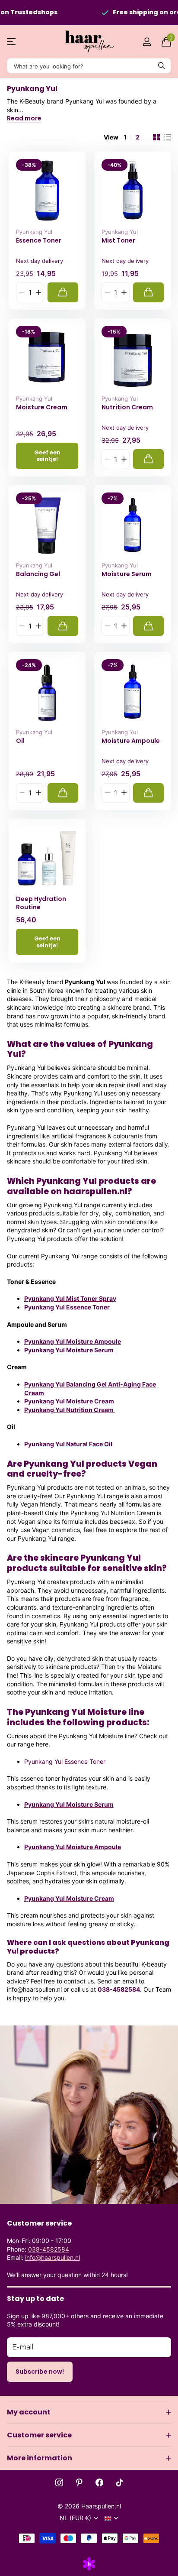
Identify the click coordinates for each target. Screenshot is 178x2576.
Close (89, 2412)
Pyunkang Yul (34, 232)
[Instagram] (59, 2482)
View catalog (12, 42)
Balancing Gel (38, 574)
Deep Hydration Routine (41, 903)
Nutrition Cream (127, 407)
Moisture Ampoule (131, 741)
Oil (20, 741)
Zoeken (162, 66)
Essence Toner (39, 241)
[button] (38, 292)
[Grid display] (156, 137)
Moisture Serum (127, 574)
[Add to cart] (63, 292)
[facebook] (99, 2482)
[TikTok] (120, 2482)
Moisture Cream (42, 407)
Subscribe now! (40, 2372)
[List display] (168, 137)
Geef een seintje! (47, 456)
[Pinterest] (79, 2482)
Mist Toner (118, 241)
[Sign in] (147, 42)
